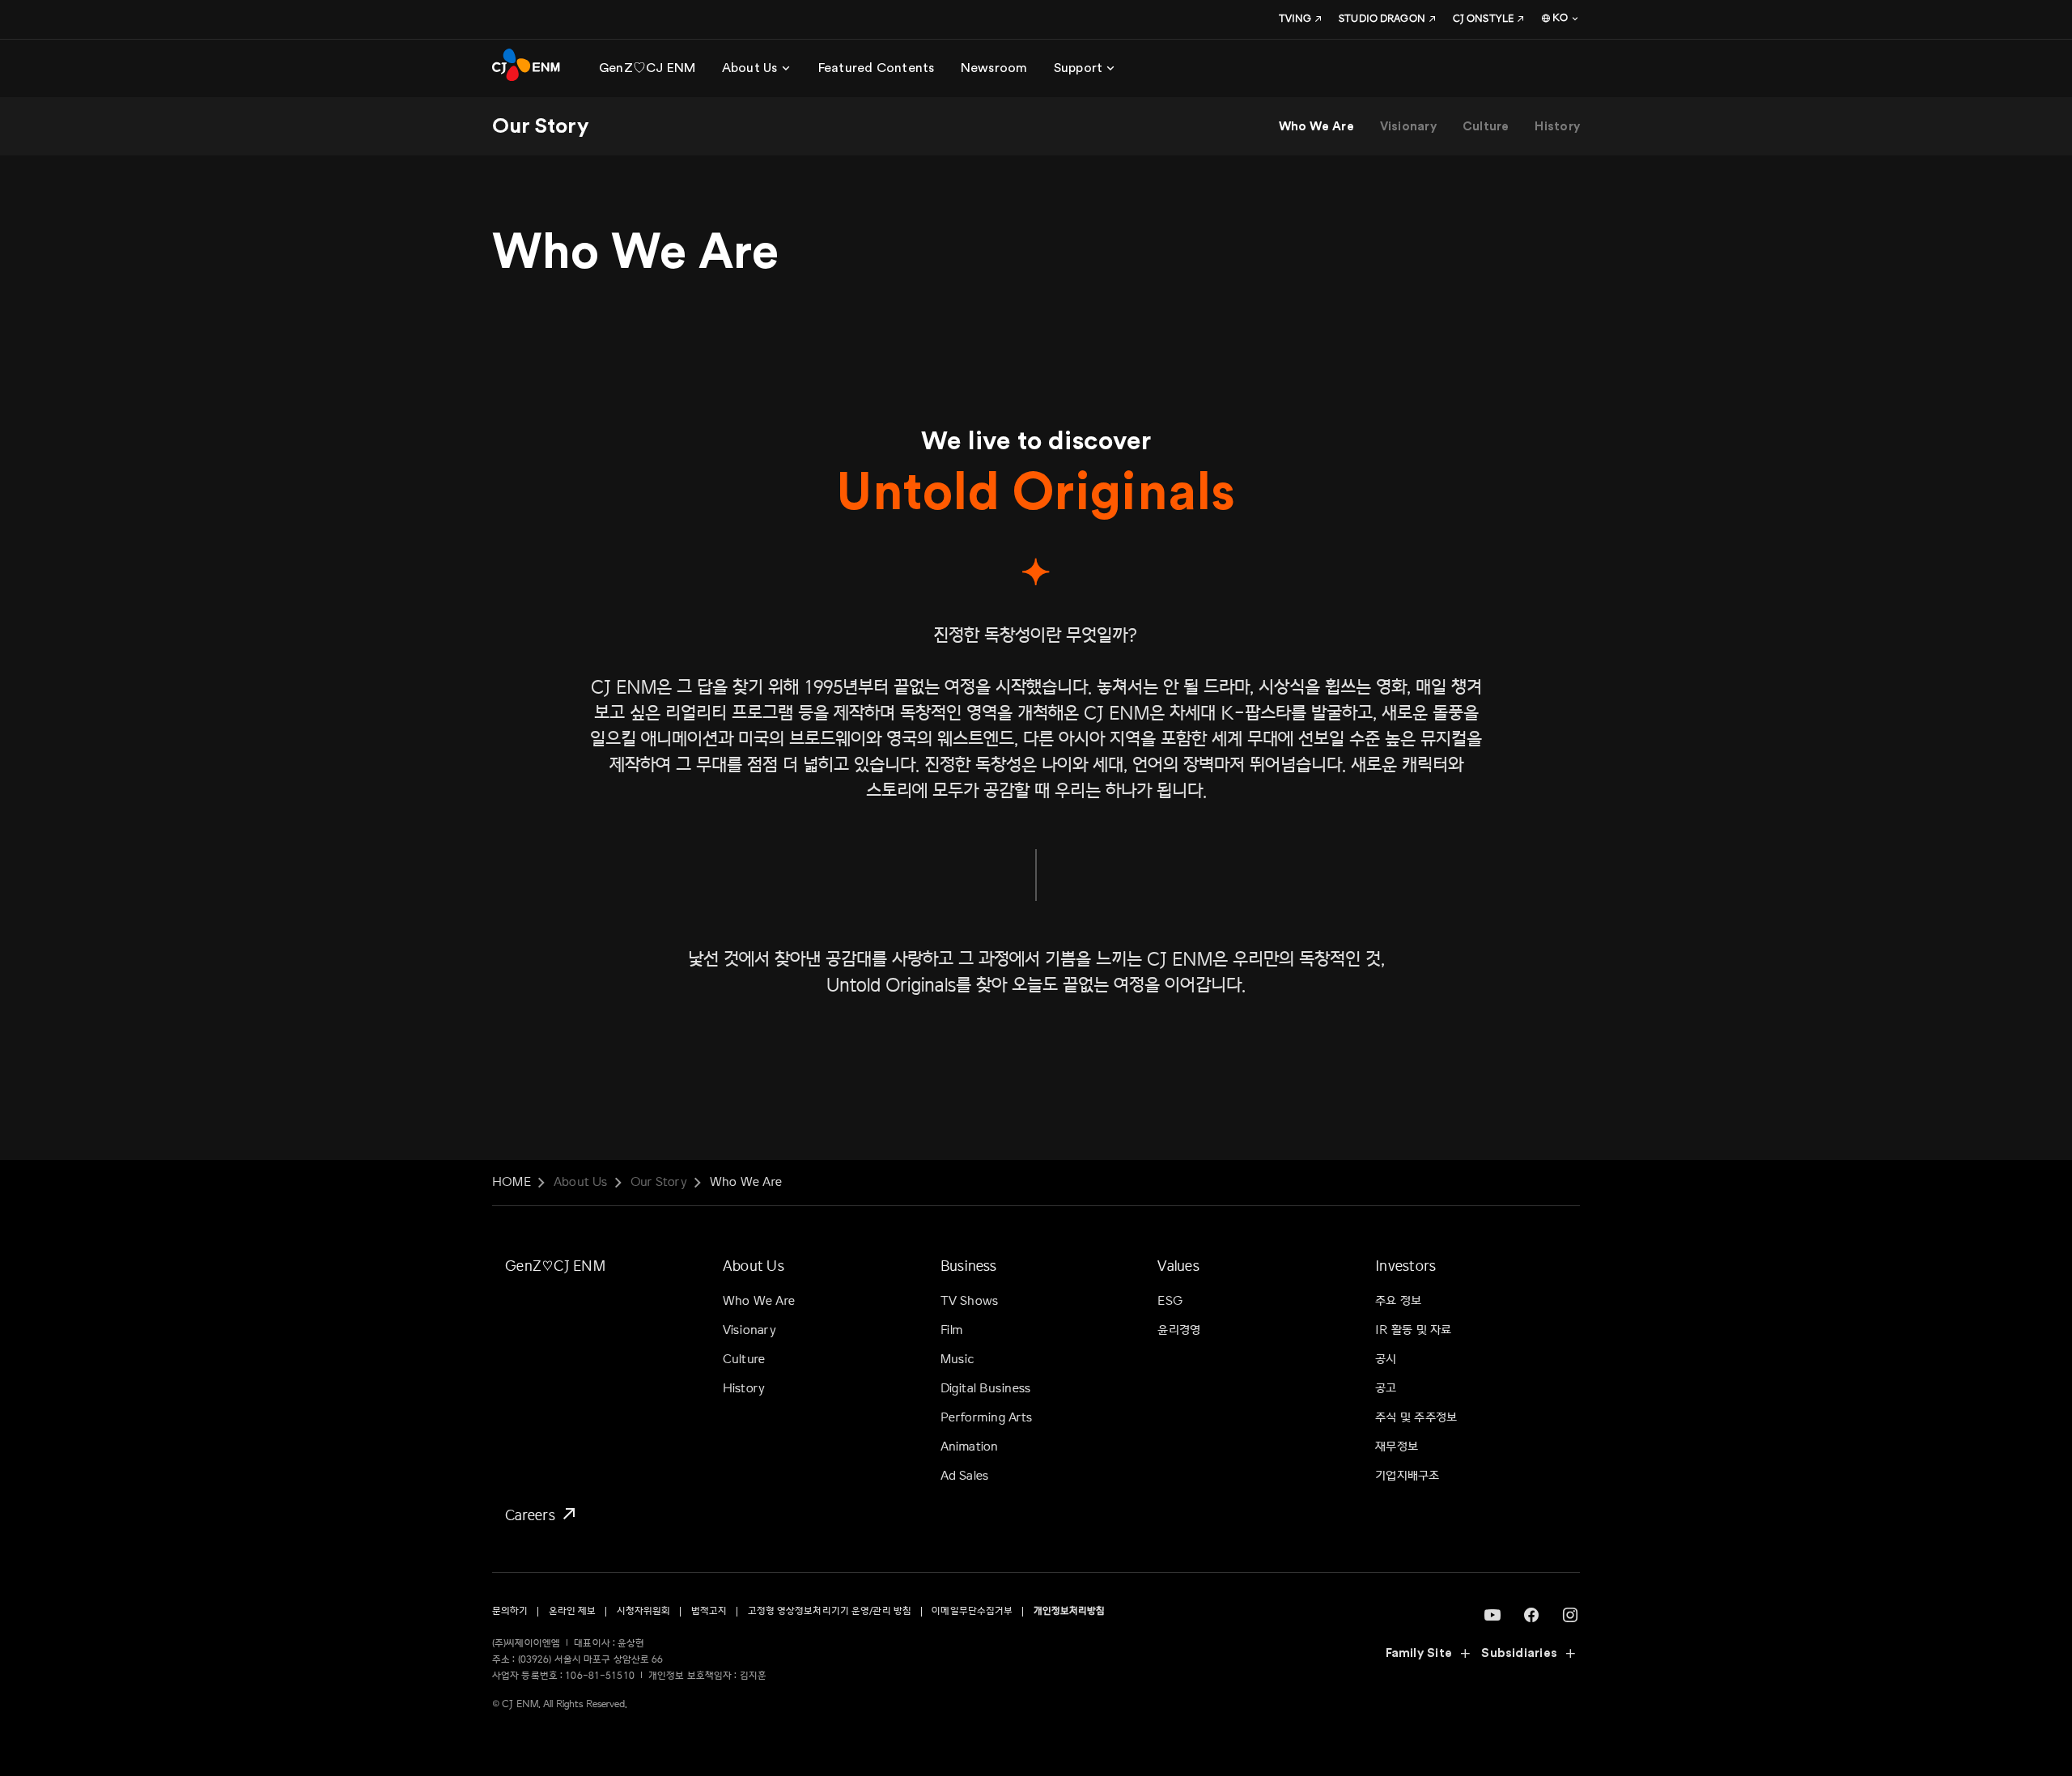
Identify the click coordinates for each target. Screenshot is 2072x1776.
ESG (1170, 1301)
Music (958, 1360)
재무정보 (1397, 1447)
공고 (1386, 1389)
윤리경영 (1179, 1330)
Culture (1486, 127)
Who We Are (1316, 127)
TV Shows (970, 1301)
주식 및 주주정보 (1416, 1418)
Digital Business (986, 1389)
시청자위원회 (644, 1611)
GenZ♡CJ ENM (555, 1266)
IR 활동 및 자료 (1413, 1330)
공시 (1386, 1360)
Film (952, 1330)
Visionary (1408, 127)
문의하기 (510, 1611)
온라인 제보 (573, 1611)
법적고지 (709, 1611)
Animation (970, 1447)
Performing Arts (986, 1418)
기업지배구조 (1407, 1476)
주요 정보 (1398, 1301)
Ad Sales (965, 1476)
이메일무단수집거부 (972, 1611)
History (1557, 127)
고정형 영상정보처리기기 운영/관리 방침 (830, 1611)
